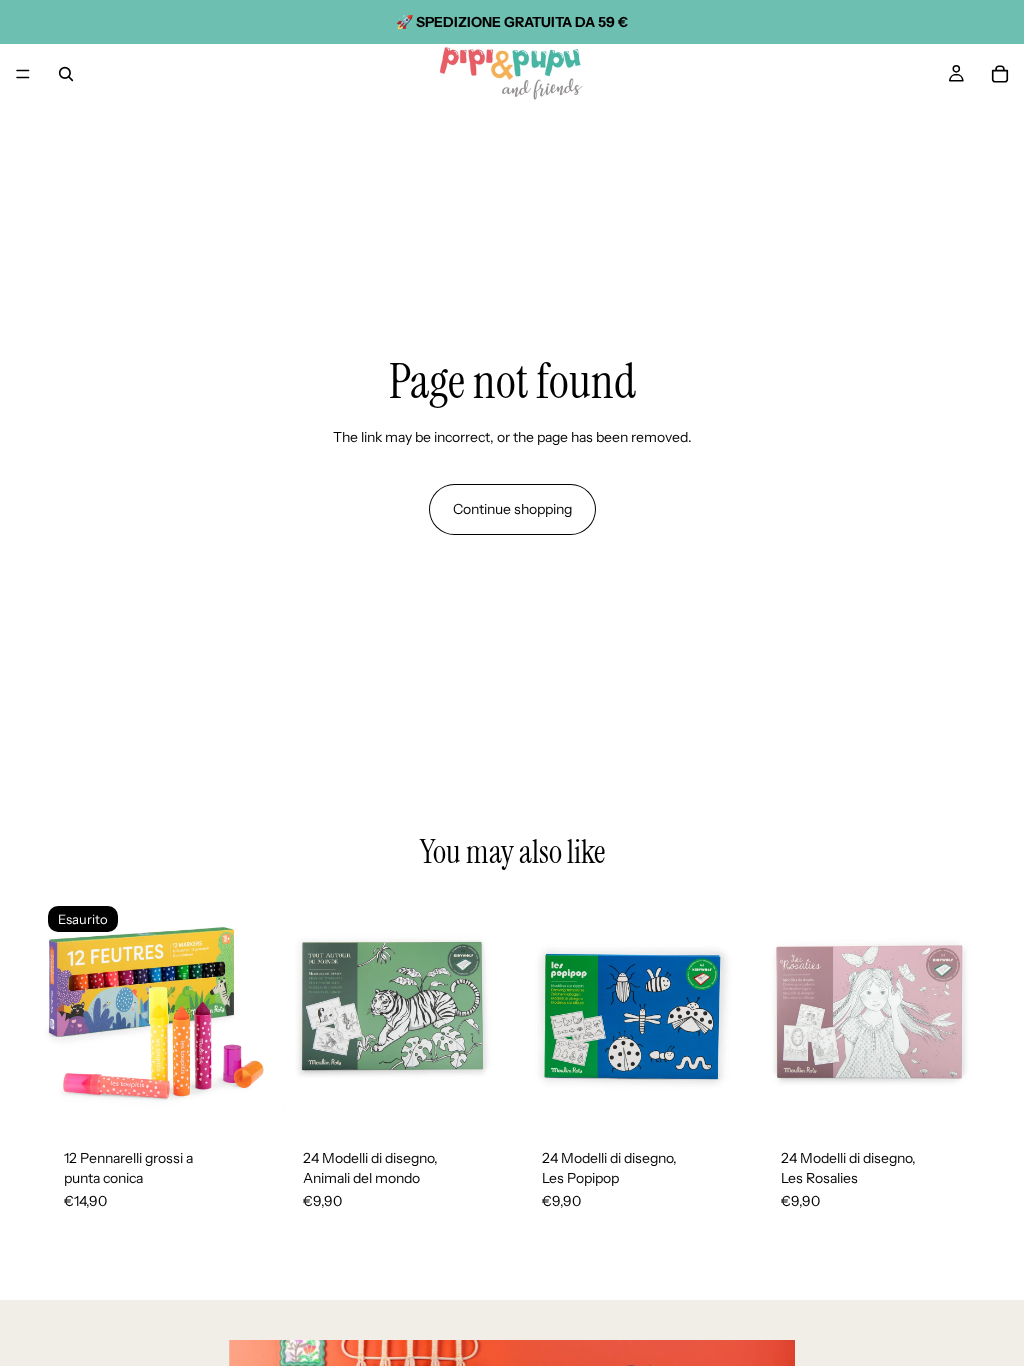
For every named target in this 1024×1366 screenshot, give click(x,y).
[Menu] (23, 74)
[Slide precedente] (62, 1012)
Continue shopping (512, 509)
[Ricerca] (66, 74)
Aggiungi (492, 1094)
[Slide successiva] (245, 1012)
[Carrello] (1000, 74)
